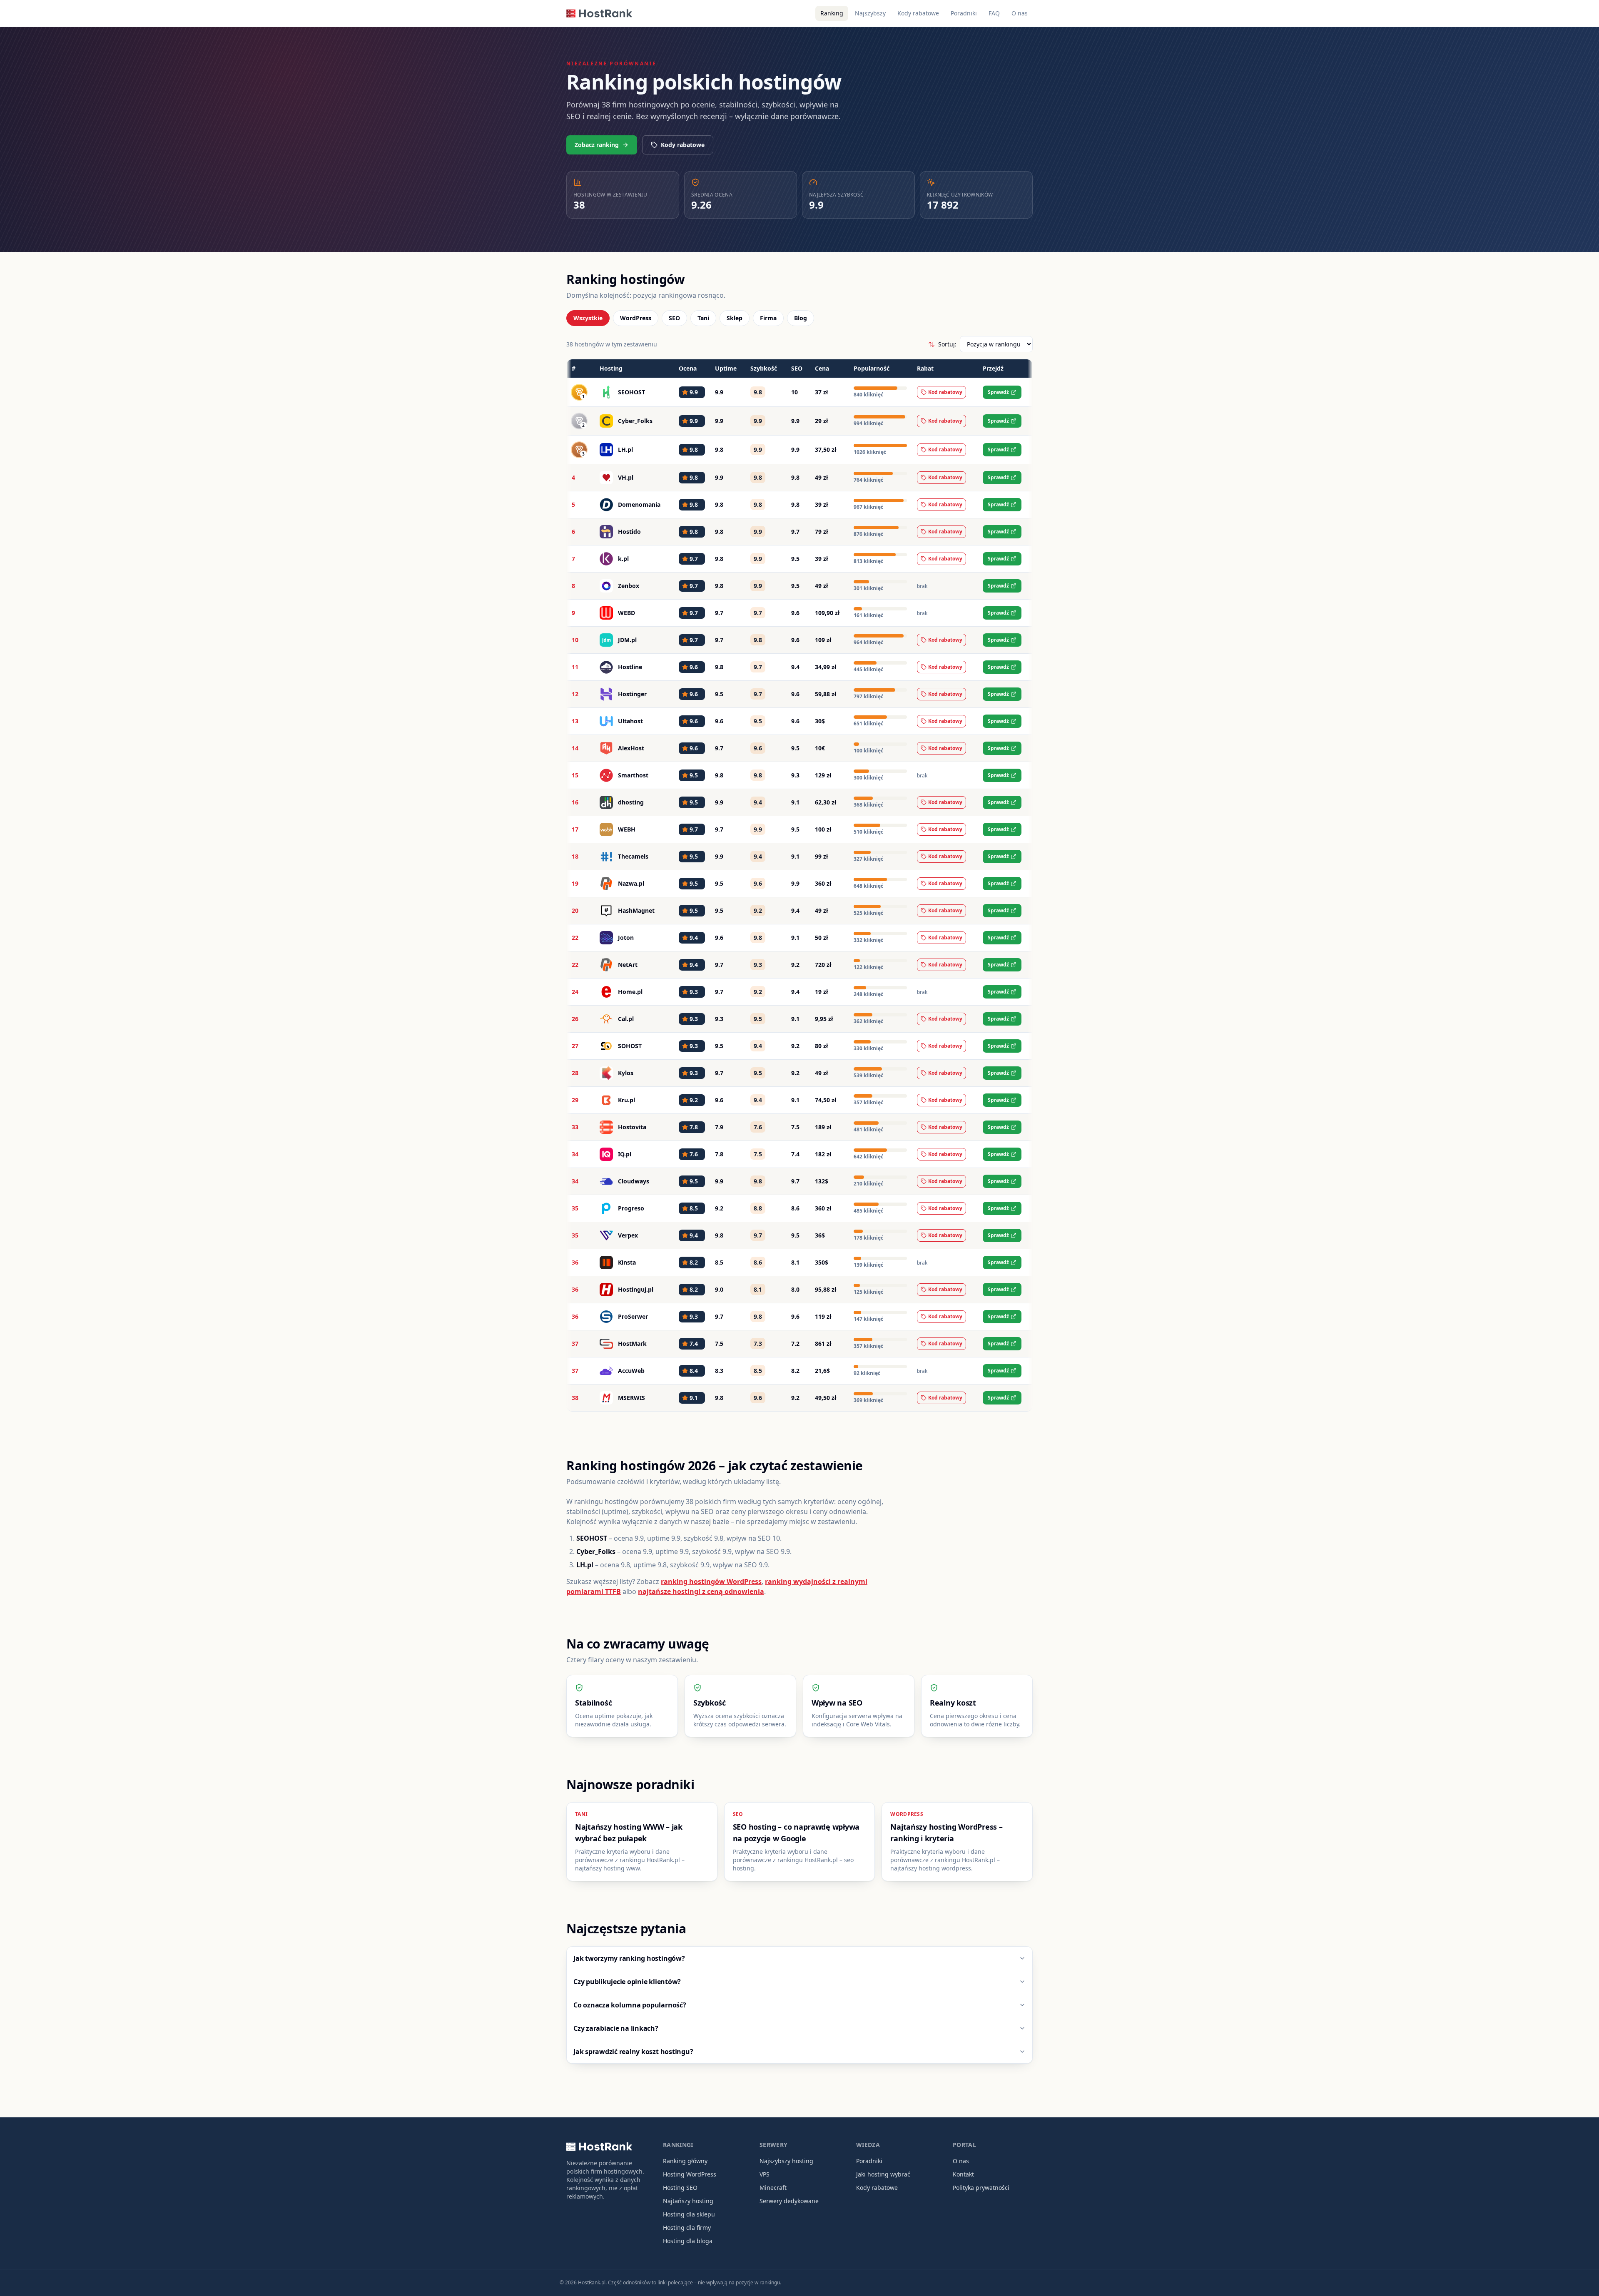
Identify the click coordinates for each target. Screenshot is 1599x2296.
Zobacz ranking (597, 145)
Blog (801, 318)
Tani (703, 318)
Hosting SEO (680, 2188)
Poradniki (964, 13)
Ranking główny (685, 2161)
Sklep (735, 318)
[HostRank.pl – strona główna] (599, 13)
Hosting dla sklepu (689, 2214)
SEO (674, 318)
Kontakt (963, 2174)
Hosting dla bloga (688, 2241)
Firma (768, 318)
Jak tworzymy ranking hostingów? (629, 1958)
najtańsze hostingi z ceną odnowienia (701, 1591)
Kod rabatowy (945, 392)
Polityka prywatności (981, 2188)
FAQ (994, 13)
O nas (1020, 13)
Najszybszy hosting (786, 2161)
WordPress (636, 318)
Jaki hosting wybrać (883, 2174)
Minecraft (773, 2188)
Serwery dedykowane (789, 2201)
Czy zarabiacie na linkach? (616, 2028)
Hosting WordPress (690, 2174)
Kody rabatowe (918, 13)
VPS (765, 2174)
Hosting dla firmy (687, 2228)
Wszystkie (588, 318)
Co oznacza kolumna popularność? (630, 2005)
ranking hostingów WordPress (711, 1581)
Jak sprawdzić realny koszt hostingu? (633, 2052)
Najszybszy (870, 13)
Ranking (832, 13)
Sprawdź (998, 392)
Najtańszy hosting (688, 2201)
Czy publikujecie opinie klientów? (627, 1982)
